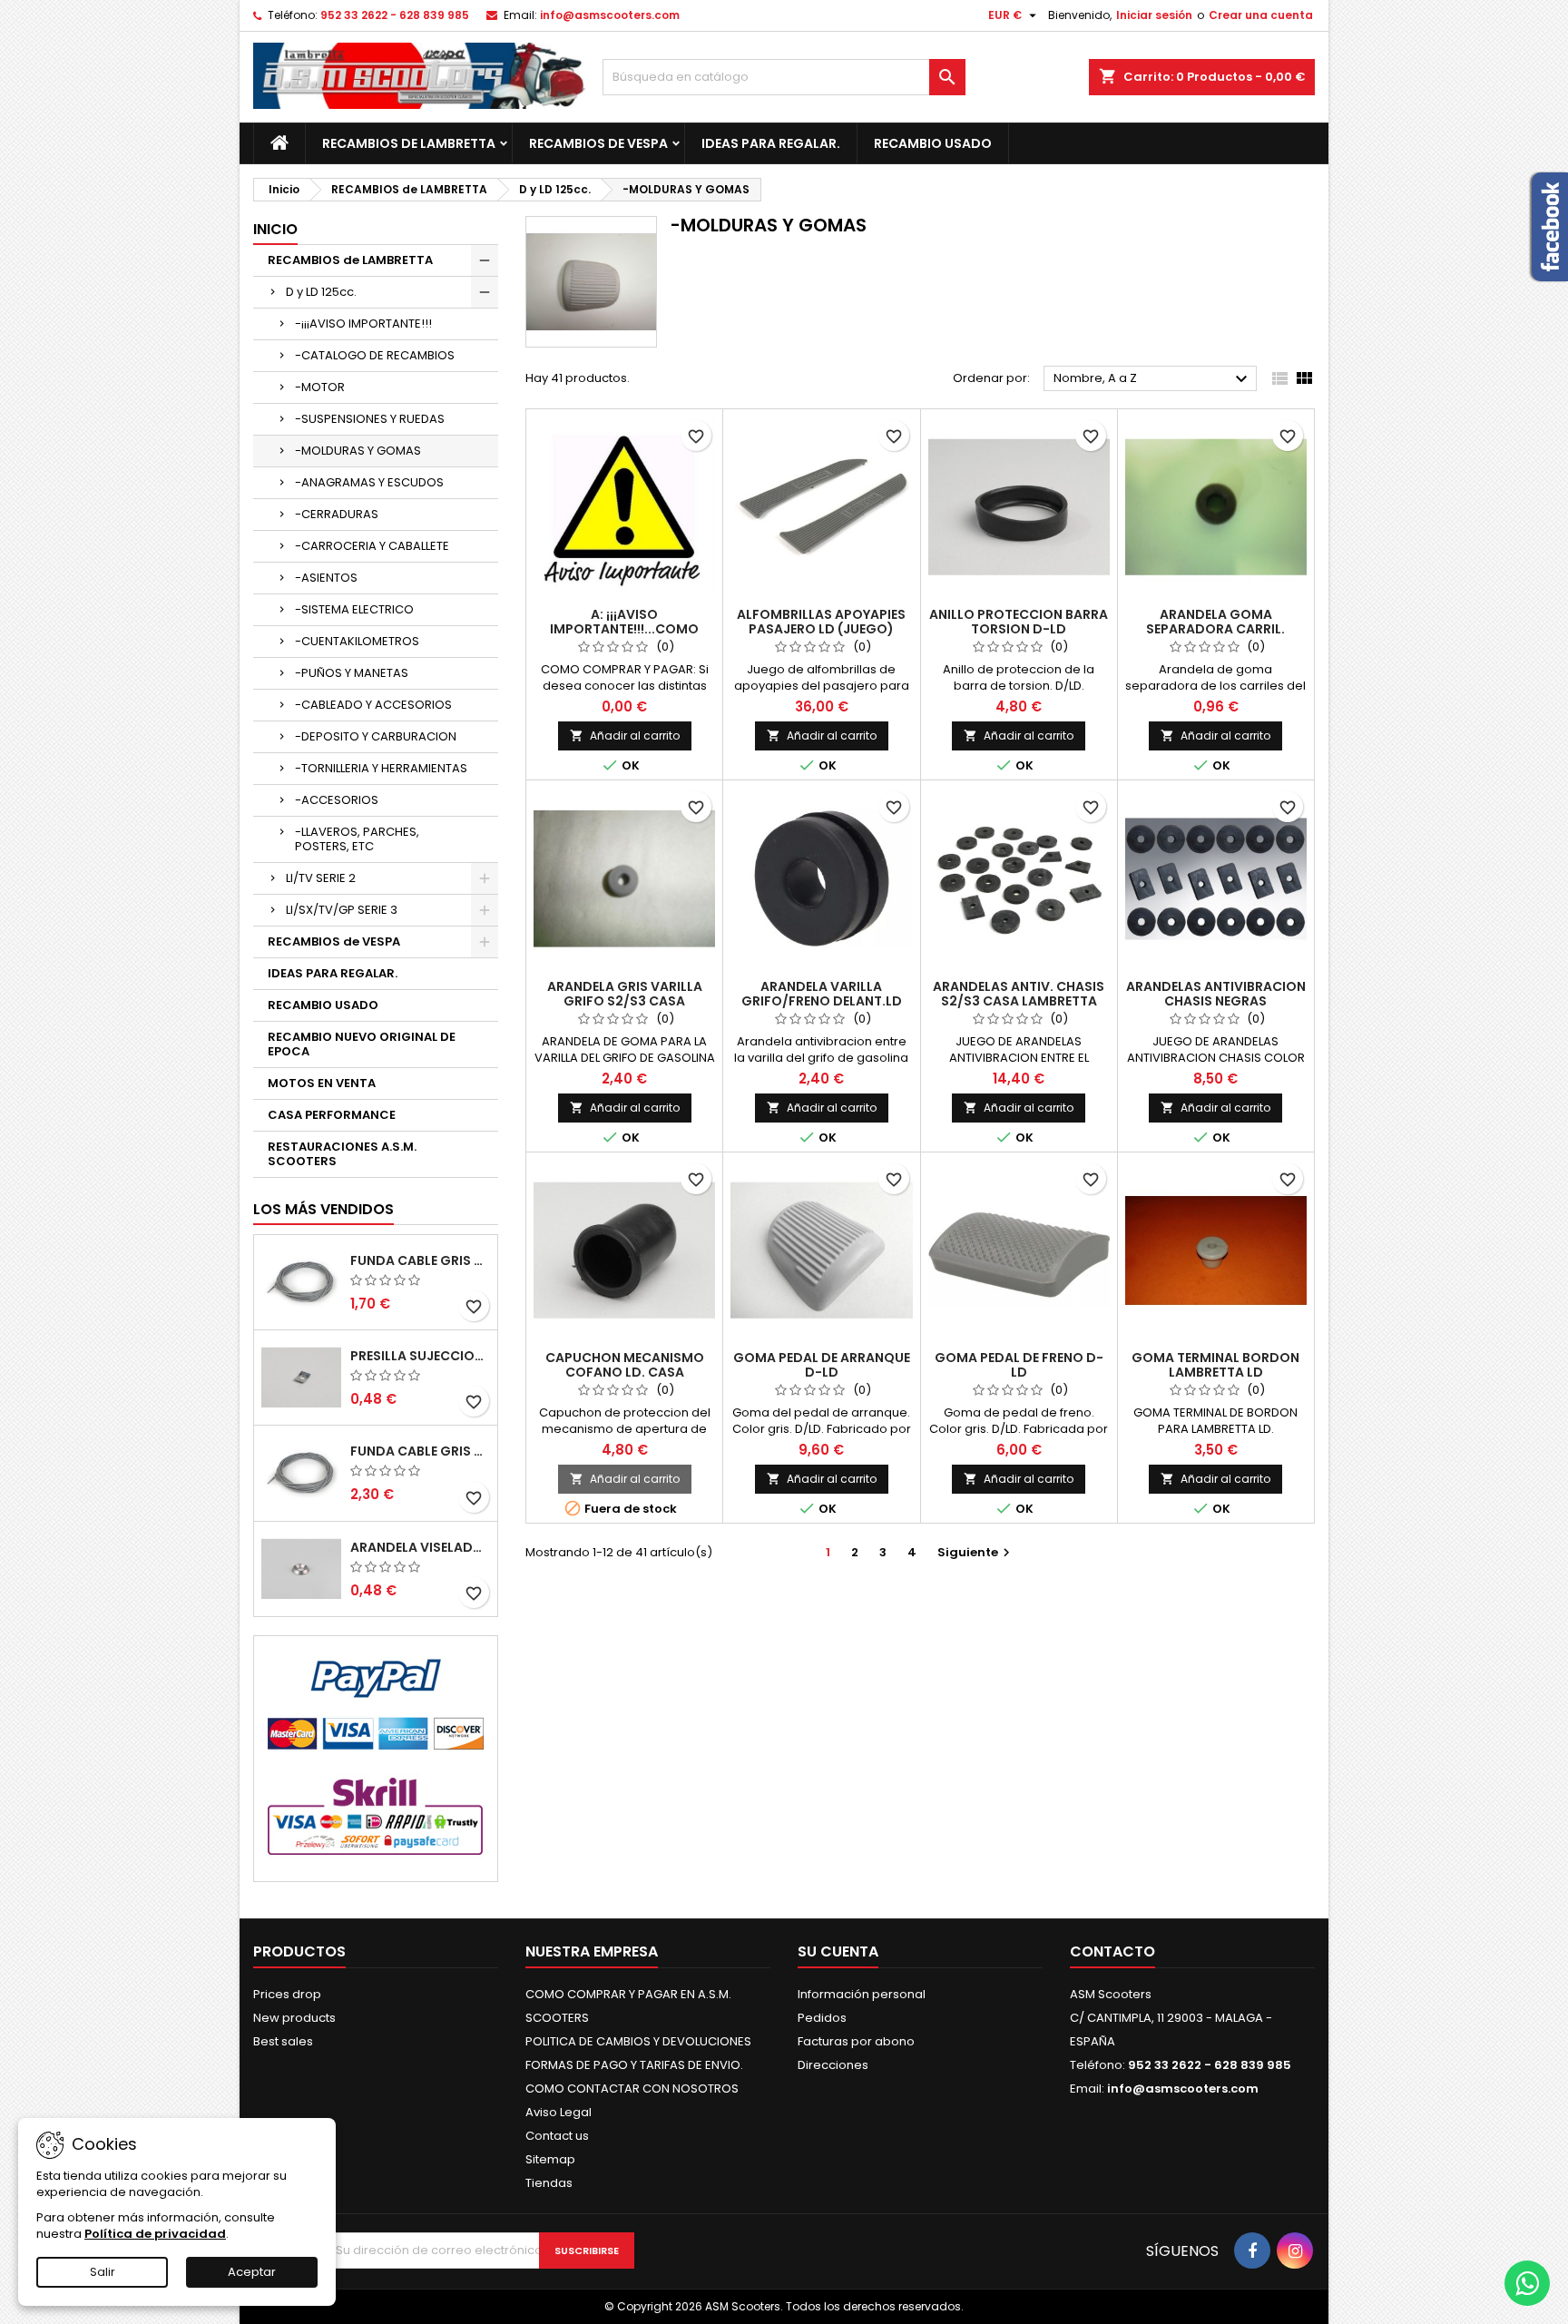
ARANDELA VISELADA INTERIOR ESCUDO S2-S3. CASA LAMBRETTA (420, 1547)
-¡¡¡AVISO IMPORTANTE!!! (363, 324)
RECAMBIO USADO (933, 143)
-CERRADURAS (337, 514)
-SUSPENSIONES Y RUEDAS (370, 419)
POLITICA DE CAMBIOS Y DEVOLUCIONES (638, 2041)
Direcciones (833, 2065)
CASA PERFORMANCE (332, 1115)
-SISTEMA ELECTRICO (354, 609)
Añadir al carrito (625, 735)
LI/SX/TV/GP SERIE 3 (342, 910)
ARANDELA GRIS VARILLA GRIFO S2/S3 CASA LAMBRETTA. (625, 1001)
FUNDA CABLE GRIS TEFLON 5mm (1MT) (420, 1260)
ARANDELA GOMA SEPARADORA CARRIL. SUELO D (1215, 629)
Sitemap (550, 2159)
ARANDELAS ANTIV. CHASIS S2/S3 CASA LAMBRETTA (1019, 994)
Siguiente (976, 1552)
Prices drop (287, 1994)
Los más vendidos (323, 1209)
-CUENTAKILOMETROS (357, 641)
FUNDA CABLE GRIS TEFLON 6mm (420, 1451)
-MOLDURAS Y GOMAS (358, 451)
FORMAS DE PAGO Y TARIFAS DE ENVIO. (634, 2065)
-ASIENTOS (326, 578)
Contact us (557, 2136)
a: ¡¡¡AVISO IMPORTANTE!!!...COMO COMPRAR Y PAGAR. (624, 629)
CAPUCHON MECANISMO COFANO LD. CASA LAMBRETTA (625, 1372)
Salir (103, 2272)
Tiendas (549, 2183)
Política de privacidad (155, 2234)
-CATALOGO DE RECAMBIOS (375, 355)
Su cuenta (838, 1951)
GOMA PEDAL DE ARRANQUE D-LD (822, 1365)
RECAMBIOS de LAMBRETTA (409, 143)
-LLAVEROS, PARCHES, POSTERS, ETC (357, 839)
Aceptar (252, 2272)
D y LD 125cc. (321, 292)
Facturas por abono (856, 2041)
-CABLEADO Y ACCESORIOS (373, 705)
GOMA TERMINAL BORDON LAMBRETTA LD (1215, 1365)
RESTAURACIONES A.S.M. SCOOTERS (342, 1154)
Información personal (862, 1994)
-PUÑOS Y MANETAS (352, 673)
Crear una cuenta (1261, 15)
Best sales (283, 2041)
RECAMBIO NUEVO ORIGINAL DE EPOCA (362, 1044)
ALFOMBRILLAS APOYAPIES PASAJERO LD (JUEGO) (821, 622)
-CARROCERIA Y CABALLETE (372, 546)
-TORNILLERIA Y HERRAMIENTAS (381, 768)
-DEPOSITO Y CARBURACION (376, 736)
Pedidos (822, 2018)
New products (294, 2018)
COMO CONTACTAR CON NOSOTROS (632, 2089)
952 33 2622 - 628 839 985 (395, 15)
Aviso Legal (559, 2112)
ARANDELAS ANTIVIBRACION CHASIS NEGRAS (1216, 994)
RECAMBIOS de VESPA (598, 143)
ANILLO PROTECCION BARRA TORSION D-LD (1019, 622)
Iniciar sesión (1154, 15)
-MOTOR (320, 387)
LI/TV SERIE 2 (321, 878)
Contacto (1112, 1951)
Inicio (275, 229)
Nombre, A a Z (1153, 379)
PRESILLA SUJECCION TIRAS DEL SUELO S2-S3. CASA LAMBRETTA (420, 1356)
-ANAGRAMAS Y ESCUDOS (369, 482)
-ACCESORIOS (337, 800)
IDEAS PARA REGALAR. (771, 143)
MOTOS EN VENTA (322, 1083)
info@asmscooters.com (610, 15)
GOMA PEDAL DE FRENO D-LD (1019, 1365)
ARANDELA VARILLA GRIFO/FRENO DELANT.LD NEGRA (822, 1001)
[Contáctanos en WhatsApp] (1527, 2283)
